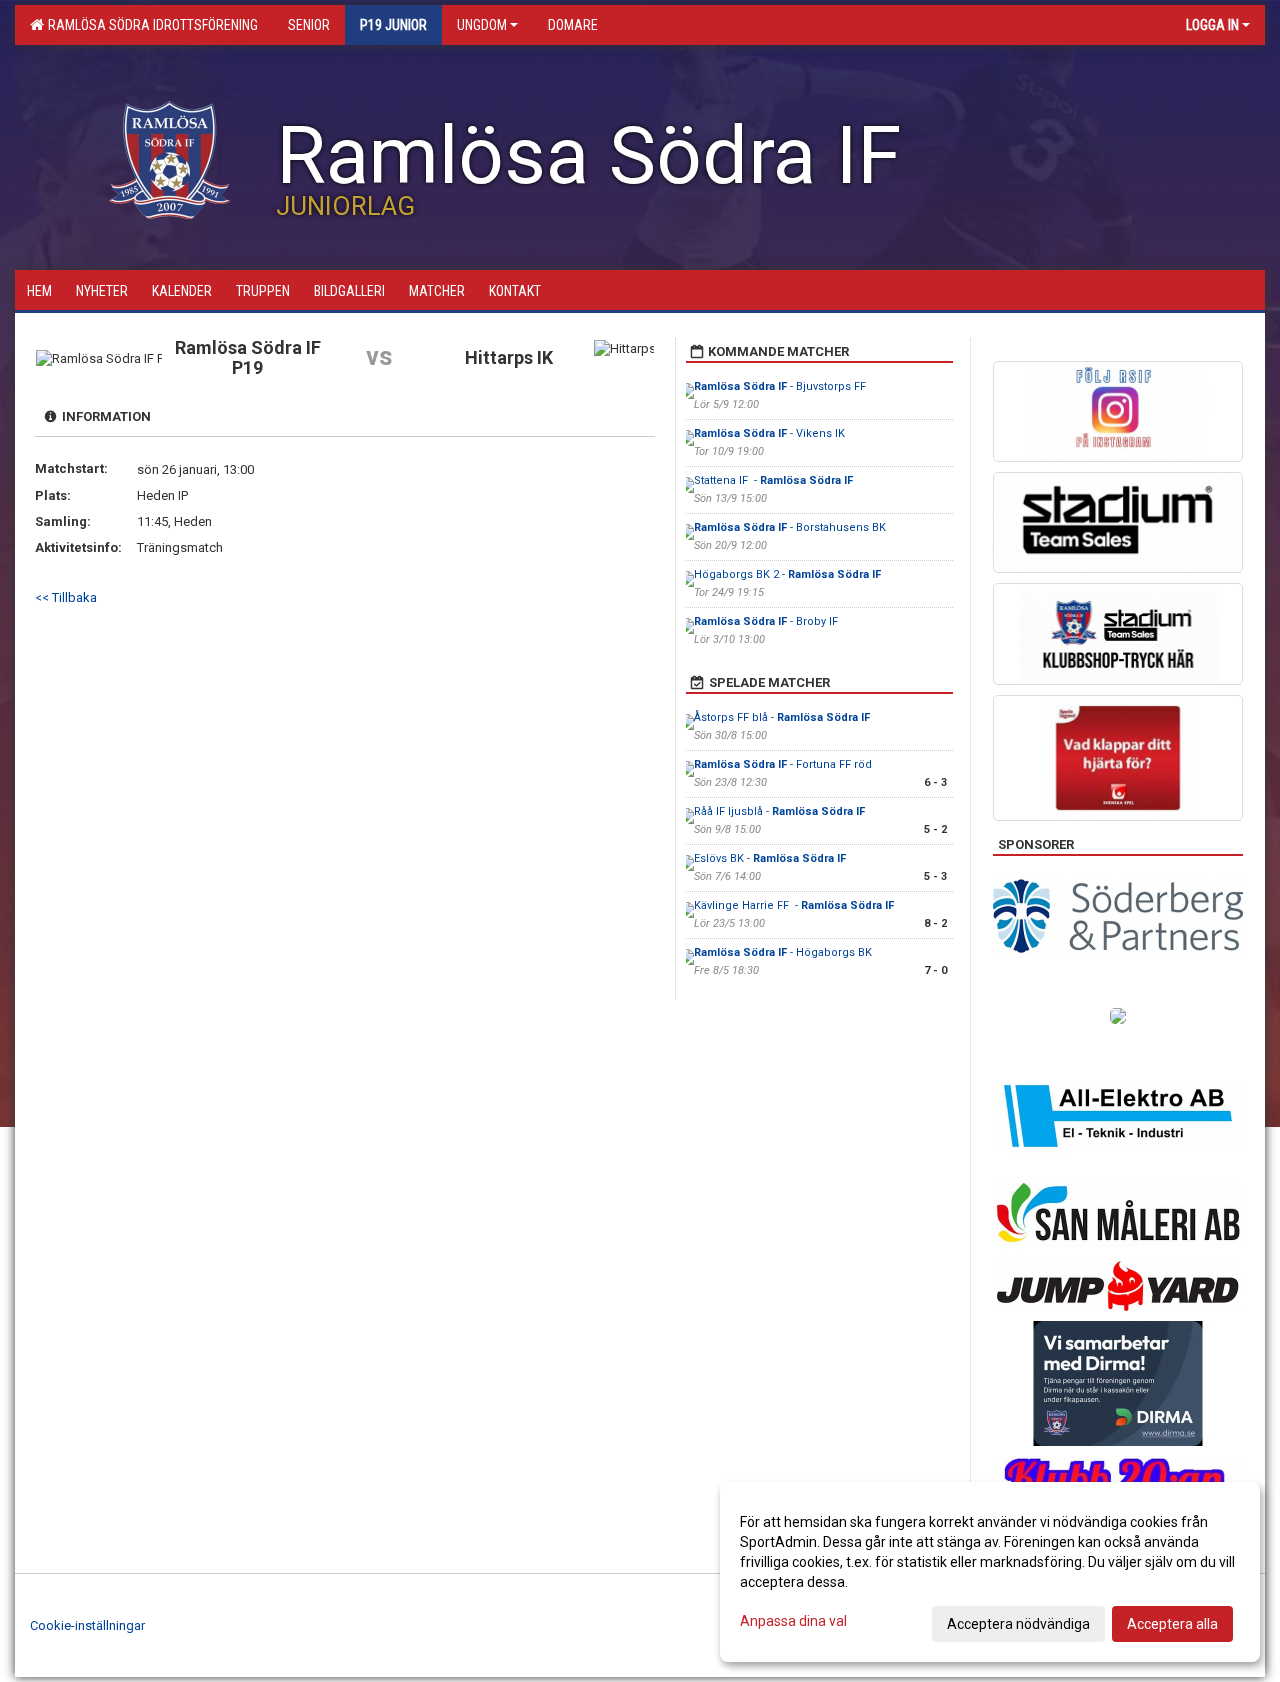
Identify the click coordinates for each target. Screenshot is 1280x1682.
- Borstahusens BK (791, 527)
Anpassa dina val (793, 1621)
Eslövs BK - (770, 858)
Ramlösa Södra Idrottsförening (150, 25)
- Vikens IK (769, 433)
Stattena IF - (773, 480)
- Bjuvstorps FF (781, 386)
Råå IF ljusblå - (779, 811)
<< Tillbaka (66, 597)
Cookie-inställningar (87, 1625)
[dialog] (990, 1572)
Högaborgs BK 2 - (787, 574)
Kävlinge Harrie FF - (794, 905)
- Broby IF (766, 621)
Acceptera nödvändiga (1018, 1624)
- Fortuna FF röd (783, 764)
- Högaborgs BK (784, 952)
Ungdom (482, 25)
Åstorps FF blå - (782, 717)
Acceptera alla (1172, 1624)
